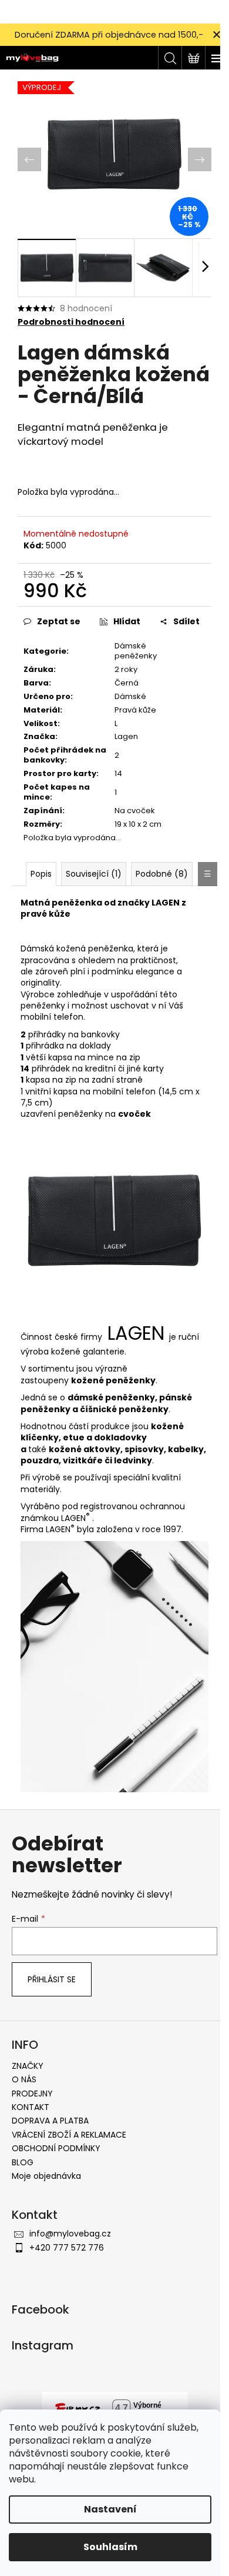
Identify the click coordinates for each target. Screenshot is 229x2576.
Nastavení (110, 2509)
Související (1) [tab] (94, 874)
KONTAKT (31, 2107)
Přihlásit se (52, 1979)
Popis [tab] (41, 874)
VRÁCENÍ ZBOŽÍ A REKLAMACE (69, 2135)
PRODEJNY (32, 2094)
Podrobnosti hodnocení (71, 322)
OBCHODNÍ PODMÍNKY (56, 2148)
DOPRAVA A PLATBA (50, 2121)
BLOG (23, 2162)
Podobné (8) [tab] (162, 874)
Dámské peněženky (136, 651)
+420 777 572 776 (67, 2248)
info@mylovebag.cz (70, 2234)
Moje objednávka (46, 2176)
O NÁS (24, 2079)
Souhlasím (110, 2547)
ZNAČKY (28, 2066)
